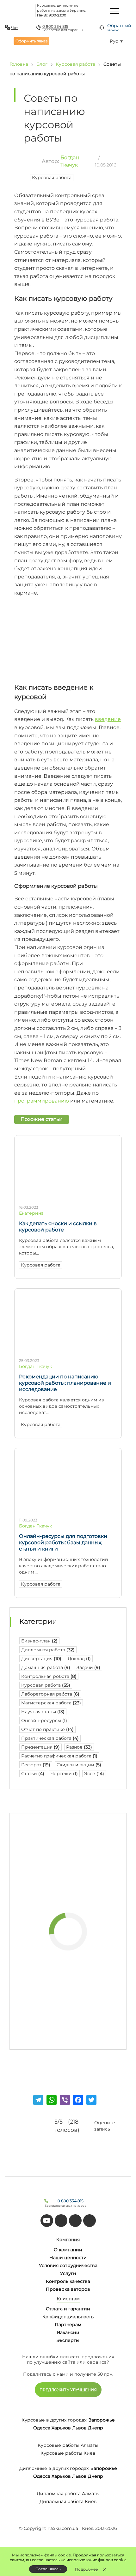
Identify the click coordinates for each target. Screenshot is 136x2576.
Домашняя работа (46, 1667)
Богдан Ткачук (35, 1366)
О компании (68, 2250)
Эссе (94, 1774)
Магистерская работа (51, 1703)
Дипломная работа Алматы (68, 2494)
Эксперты (68, 2340)
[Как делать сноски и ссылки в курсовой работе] (68, 1197)
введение (108, 719)
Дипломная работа (48, 1650)
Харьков (61, 2428)
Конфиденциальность (68, 2317)
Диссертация (41, 1659)
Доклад (79, 1659)
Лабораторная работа (50, 1694)
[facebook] (75, 2221)
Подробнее (86, 2569)
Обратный (119, 27)
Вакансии (68, 2332)
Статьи (33, 1774)
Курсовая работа (75, 64)
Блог (42, 64)
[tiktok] (61, 2221)
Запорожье (102, 2420)
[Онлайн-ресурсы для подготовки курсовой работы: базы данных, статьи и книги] (68, 1510)
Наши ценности (68, 2258)
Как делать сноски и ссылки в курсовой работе (58, 1227)
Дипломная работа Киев (68, 2501)
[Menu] (114, 11)
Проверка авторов (68, 2289)
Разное (79, 1747)
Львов (79, 2428)
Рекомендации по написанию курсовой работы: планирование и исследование (65, 1383)
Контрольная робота (49, 1676)
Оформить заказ (31, 41)
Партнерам (68, 2325)
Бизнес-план (39, 1641)
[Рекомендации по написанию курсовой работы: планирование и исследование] (68, 1350)
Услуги (68, 2273)
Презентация (40, 1747)
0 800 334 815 (55, 26)
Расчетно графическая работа (59, 1756)
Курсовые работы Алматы (68, 2445)
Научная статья (43, 1712)
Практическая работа (50, 1738)
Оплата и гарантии (68, 2309)
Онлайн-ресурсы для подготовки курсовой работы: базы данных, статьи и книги (63, 1542)
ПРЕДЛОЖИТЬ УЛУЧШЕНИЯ (68, 2390)
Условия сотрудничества (68, 2265)
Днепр (96, 2428)
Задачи (88, 1667)
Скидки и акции (79, 1765)
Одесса (42, 2428)
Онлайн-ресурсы (44, 1720)
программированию (42, 1101)
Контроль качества (68, 2281)
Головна (19, 64)
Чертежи (64, 1774)
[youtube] (47, 2221)
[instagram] (90, 2221)
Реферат (36, 1765)
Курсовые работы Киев (68, 2453)
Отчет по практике (47, 1729)
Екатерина (31, 1213)
